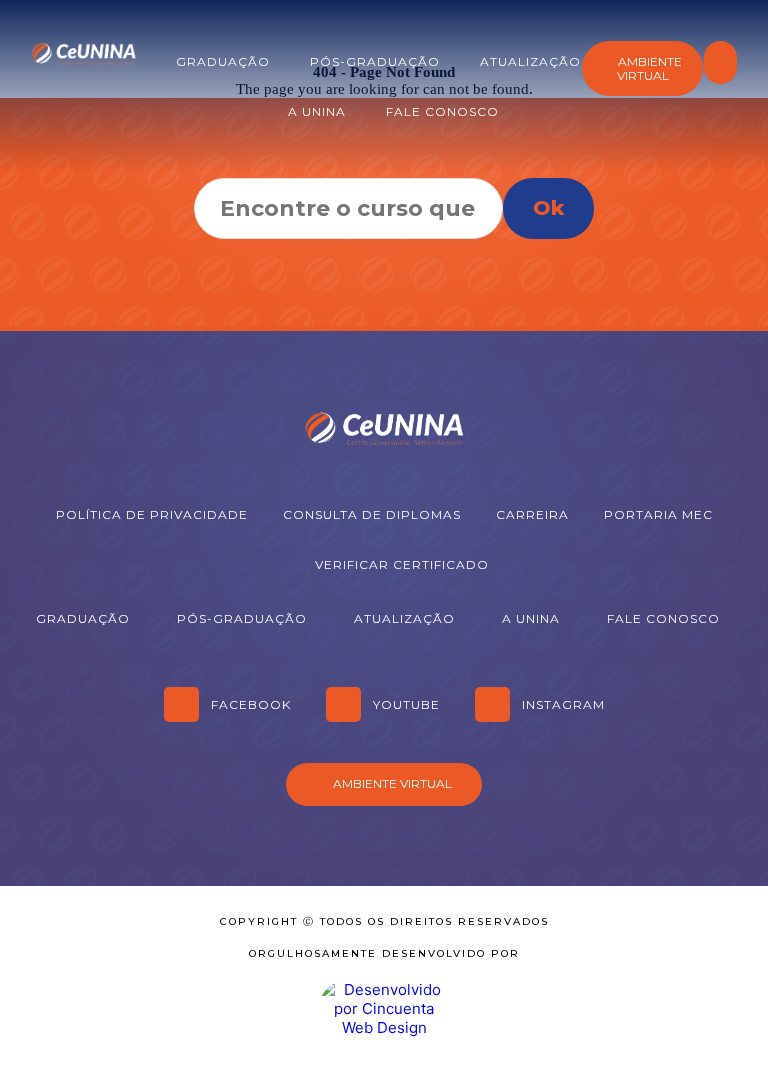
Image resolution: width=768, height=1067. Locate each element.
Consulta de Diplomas (372, 514)
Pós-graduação (375, 61)
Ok (548, 208)
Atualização (530, 61)
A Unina (317, 111)
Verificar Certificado (402, 564)
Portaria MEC (658, 514)
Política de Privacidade (152, 514)
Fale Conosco (442, 111)
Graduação (223, 61)
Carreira (532, 514)
